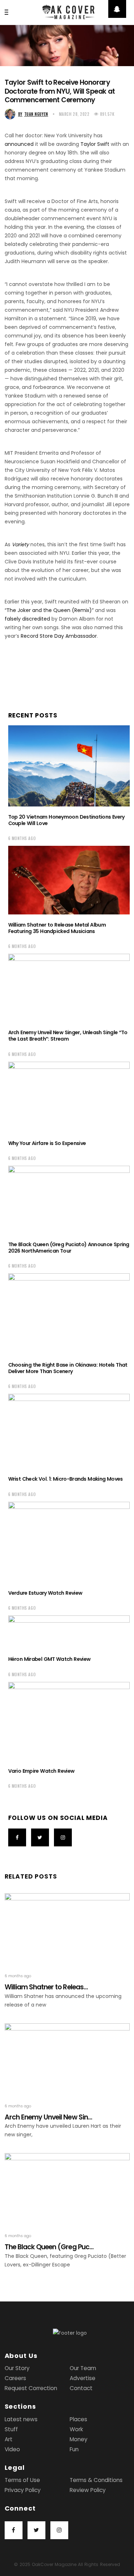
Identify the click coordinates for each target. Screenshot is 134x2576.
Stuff (11, 2429)
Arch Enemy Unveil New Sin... (48, 2117)
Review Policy (88, 2490)
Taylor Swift (95, 144)
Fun (74, 2449)
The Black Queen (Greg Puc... (49, 2247)
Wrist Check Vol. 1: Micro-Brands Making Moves (66, 1479)
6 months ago (22, 838)
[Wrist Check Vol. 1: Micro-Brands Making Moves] (69, 1431)
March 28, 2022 (74, 114)
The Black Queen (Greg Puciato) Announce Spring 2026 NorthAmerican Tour (69, 1248)
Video (12, 2449)
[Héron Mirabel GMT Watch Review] (69, 1632)
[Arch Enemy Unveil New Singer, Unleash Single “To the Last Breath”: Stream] (69, 988)
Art (9, 2439)
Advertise (83, 2378)
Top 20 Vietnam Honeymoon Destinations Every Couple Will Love (66, 820)
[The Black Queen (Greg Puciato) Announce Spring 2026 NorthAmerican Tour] (69, 1200)
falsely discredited (27, 619)
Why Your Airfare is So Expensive (47, 1143)
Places (78, 2419)
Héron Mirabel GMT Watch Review (49, 1659)
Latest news (21, 2419)
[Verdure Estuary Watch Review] (69, 1542)
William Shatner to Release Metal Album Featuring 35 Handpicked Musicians (57, 928)
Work (76, 2429)
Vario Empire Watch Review (41, 1771)
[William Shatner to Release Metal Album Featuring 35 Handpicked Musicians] (69, 880)
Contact (81, 2388)
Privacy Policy (23, 2490)
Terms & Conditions (96, 2480)
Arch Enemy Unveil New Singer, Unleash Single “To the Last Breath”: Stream (68, 1036)
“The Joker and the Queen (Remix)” (49, 610)
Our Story (17, 2368)
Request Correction (31, 2388)
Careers (15, 2378)
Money (79, 2439)
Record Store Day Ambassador (59, 636)
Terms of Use (22, 2480)
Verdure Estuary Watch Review (45, 1593)
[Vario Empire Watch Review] (69, 1721)
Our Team (83, 2368)
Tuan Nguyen (33, 114)
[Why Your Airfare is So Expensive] (69, 1097)
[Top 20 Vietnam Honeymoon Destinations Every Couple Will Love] (69, 766)
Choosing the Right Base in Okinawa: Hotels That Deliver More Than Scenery (68, 1368)
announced (19, 144)
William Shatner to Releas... (46, 1987)
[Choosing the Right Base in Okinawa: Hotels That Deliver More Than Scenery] (69, 1314)
